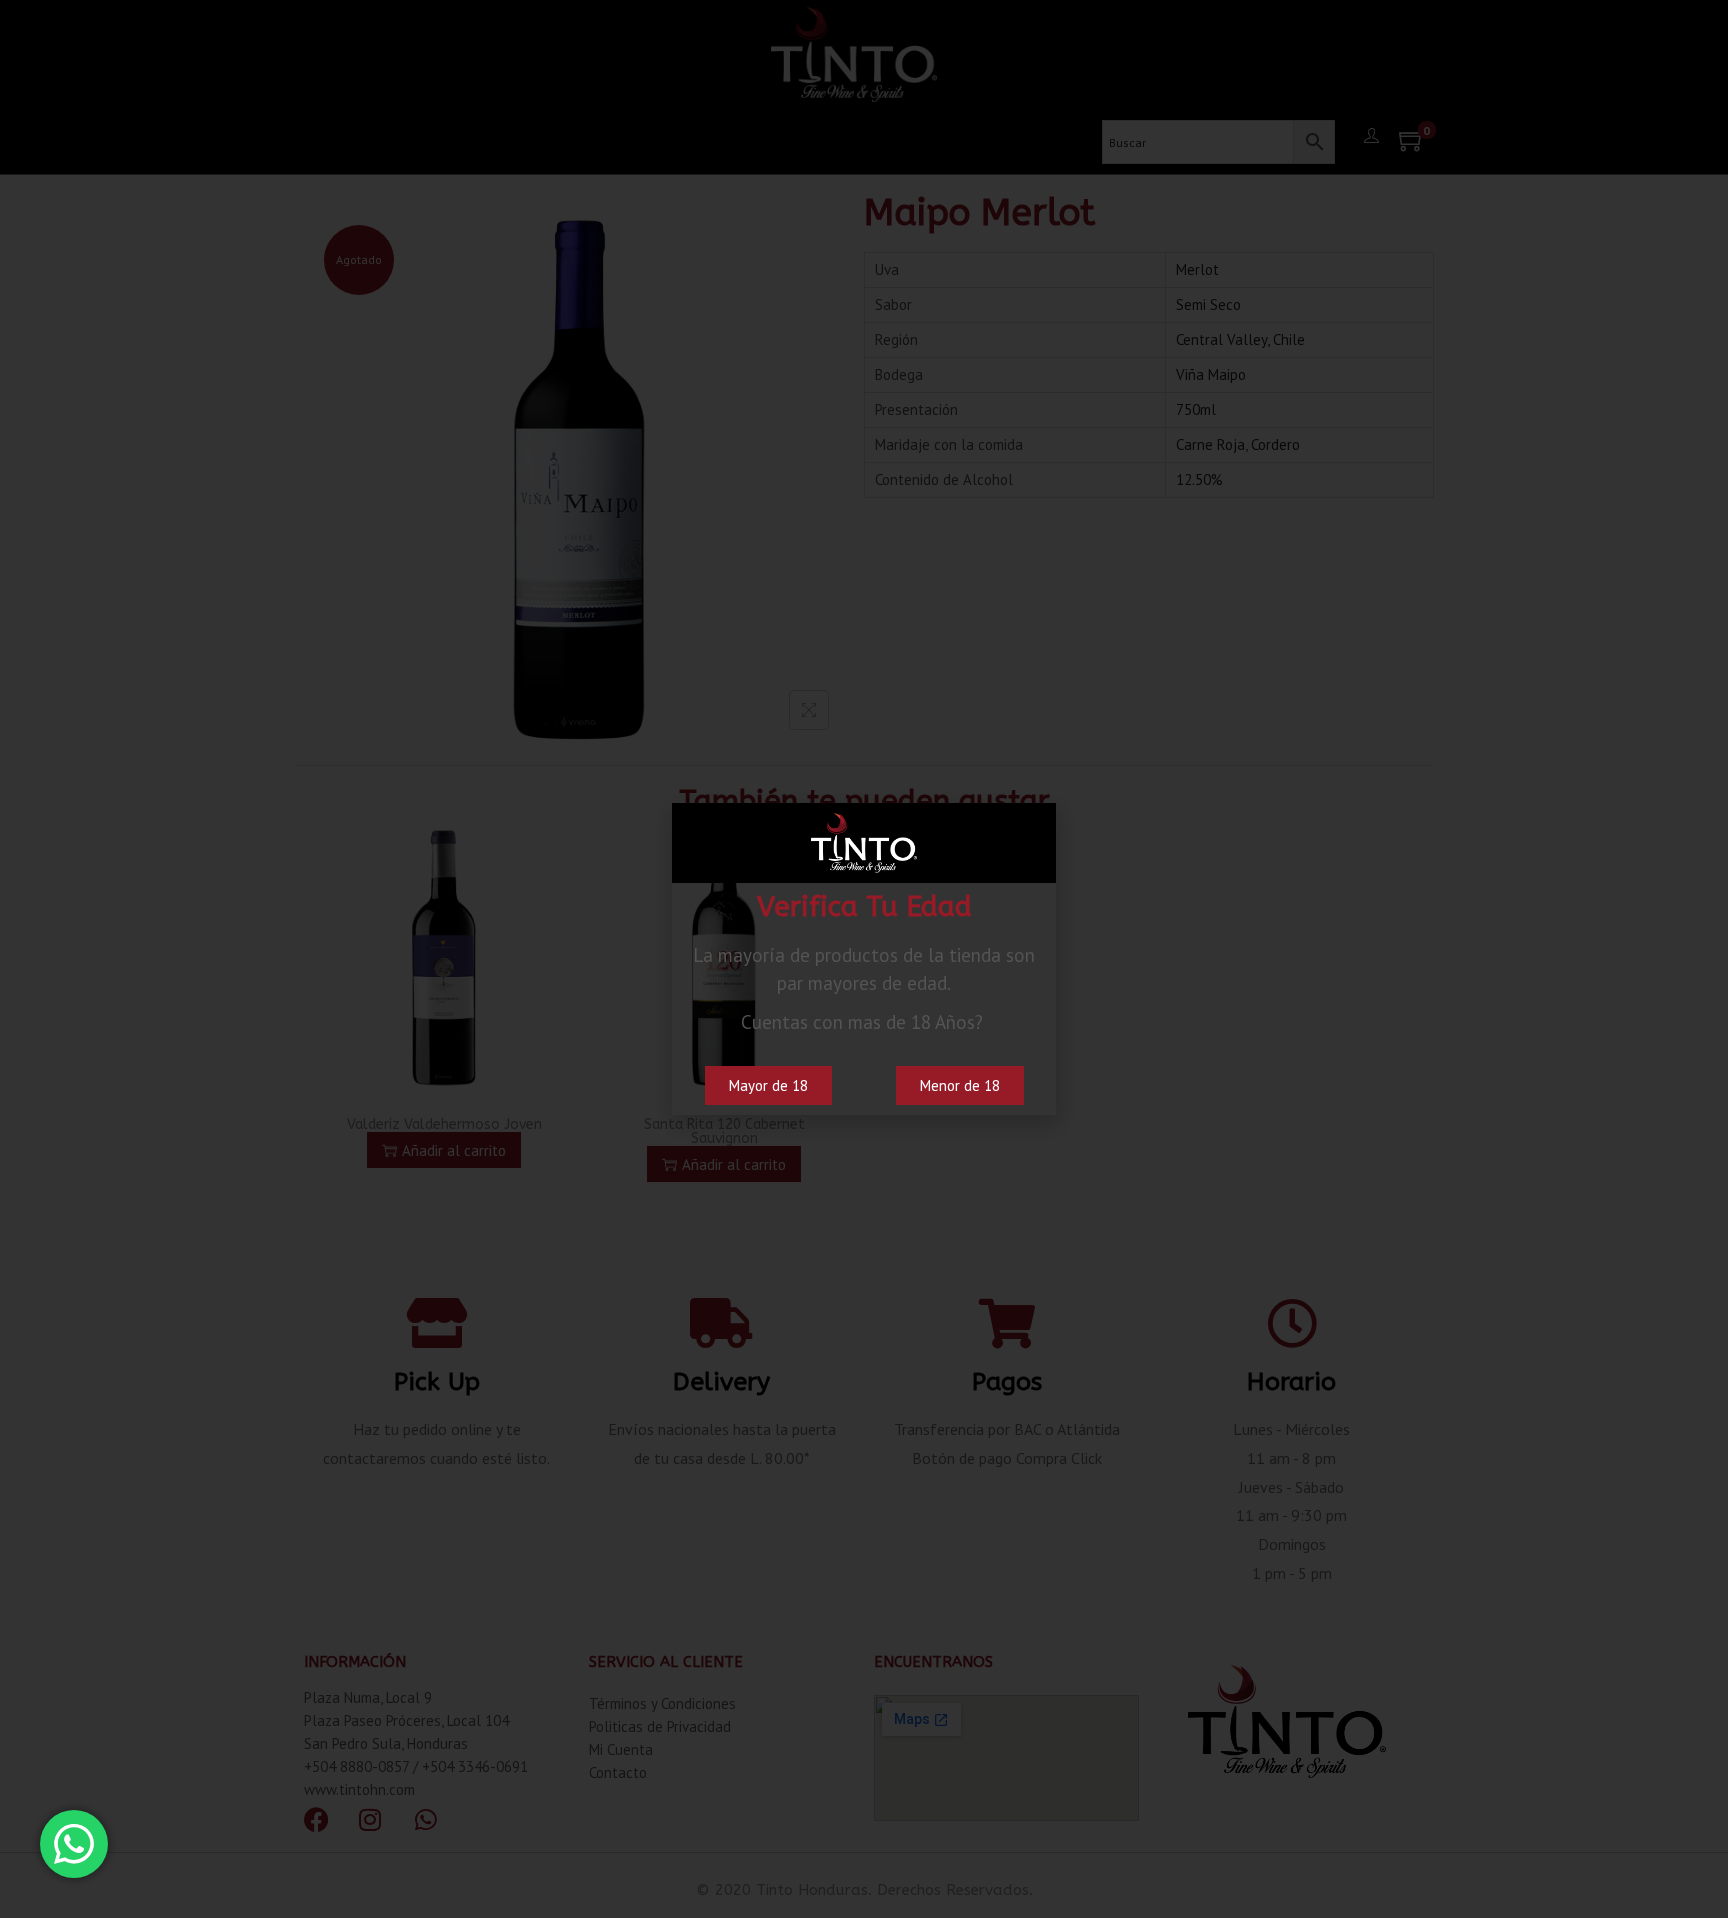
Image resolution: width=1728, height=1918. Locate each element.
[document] (864, 959)
